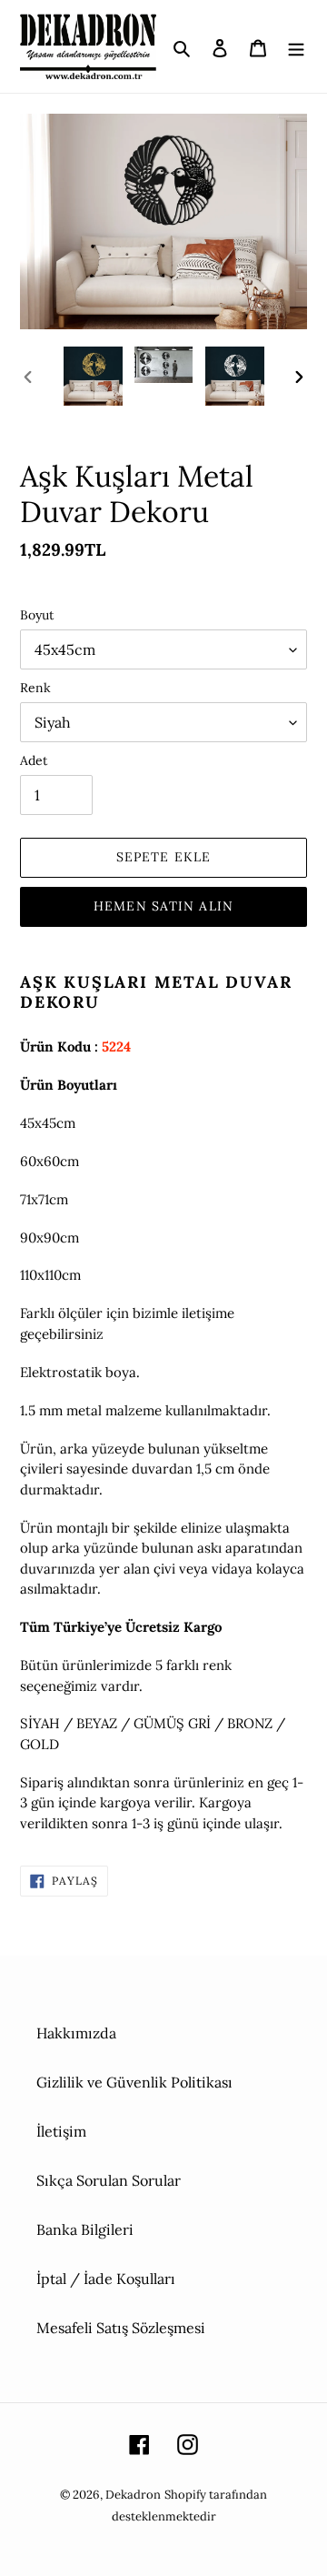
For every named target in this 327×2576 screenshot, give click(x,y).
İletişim (61, 2131)
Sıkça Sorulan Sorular (109, 2180)
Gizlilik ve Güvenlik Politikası (134, 2082)
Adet (34, 760)
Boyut (37, 615)
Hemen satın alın (163, 906)
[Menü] (296, 46)
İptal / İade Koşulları (106, 2279)
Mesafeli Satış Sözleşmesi (121, 2328)
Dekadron (133, 2495)
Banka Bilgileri (85, 2229)
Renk (35, 688)
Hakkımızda (76, 2033)
